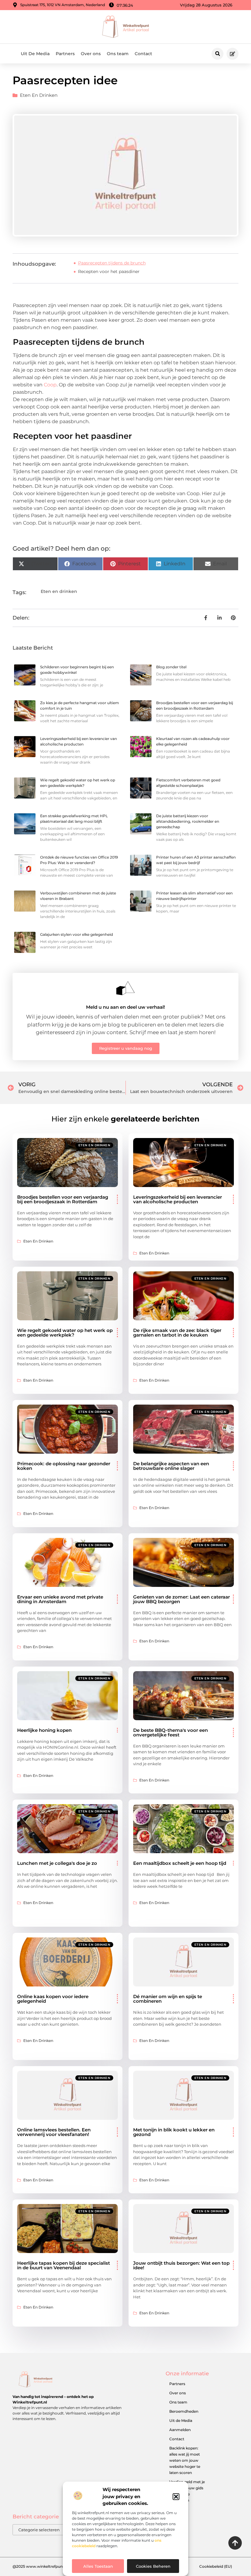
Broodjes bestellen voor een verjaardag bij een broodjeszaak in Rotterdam (63, 1199)
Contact (143, 54)
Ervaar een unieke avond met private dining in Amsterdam (60, 1599)
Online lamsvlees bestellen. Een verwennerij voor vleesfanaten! (54, 2132)
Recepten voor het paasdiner (109, 271)
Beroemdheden (184, 2411)
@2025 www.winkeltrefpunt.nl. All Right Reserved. (59, 2566)
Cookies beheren (153, 2566)
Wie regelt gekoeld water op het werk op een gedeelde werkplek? (65, 1333)
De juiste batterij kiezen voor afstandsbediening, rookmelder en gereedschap (188, 821)
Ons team (118, 54)
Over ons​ (91, 54)
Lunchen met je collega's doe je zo (57, 1863)
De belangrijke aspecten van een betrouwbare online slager (171, 1466)
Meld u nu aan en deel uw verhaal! (125, 1007)
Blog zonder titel (171, 667)
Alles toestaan (98, 2566)
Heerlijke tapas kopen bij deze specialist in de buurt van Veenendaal (64, 2265)
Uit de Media (181, 2420)
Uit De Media (35, 54)
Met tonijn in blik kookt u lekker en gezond (174, 2132)
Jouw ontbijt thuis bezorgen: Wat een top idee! (181, 2265)
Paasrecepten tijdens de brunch (112, 263)
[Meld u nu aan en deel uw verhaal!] (125, 988)
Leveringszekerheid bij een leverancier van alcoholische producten (178, 1199)
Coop (50, 385)
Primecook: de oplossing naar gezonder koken (64, 1466)
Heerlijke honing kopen (44, 1730)
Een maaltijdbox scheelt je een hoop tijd (180, 1863)
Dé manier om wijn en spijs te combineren (168, 1999)
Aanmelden (180, 2430)
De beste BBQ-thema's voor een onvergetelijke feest (170, 1732)
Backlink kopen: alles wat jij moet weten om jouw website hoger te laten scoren (185, 2460)
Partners (65, 54)
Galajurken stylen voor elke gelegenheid (77, 934)
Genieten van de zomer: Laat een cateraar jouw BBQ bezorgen (182, 1599)
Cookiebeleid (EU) (216, 2566)
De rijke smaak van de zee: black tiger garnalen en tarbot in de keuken (177, 1333)
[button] (176, 2497)
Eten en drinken (39, 95)
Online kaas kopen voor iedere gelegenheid (53, 1999)
